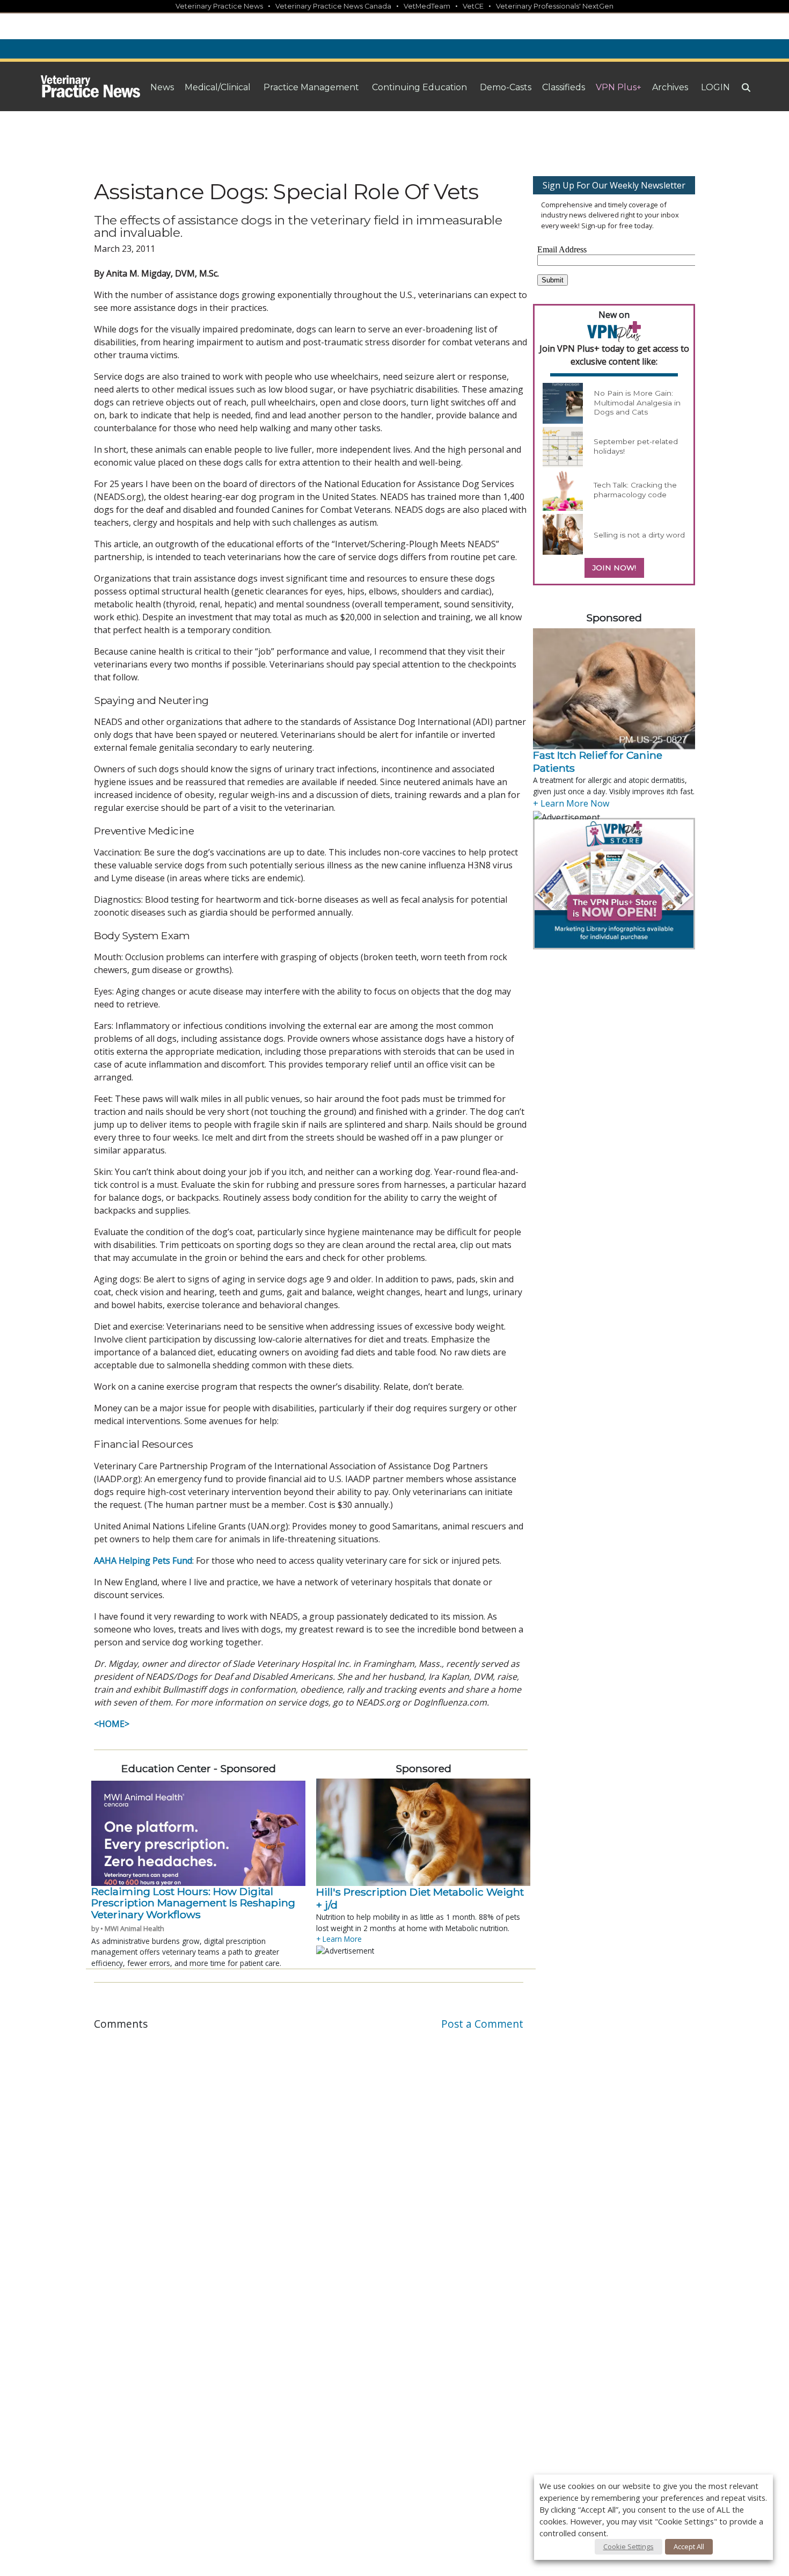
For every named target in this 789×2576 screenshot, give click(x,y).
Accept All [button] (689, 2546)
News (162, 87)
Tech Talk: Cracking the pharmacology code (635, 490)
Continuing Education (419, 87)
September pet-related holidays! (636, 446)
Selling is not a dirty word (639, 535)
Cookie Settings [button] (629, 2546)
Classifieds (564, 87)
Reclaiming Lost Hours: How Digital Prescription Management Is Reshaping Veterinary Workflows (193, 1903)
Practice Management (311, 87)
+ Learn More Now (571, 803)
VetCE (473, 6)
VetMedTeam (427, 6)
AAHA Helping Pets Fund (143, 1561)
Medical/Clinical (218, 87)
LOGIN (715, 87)
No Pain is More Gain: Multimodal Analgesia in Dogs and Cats (637, 402)
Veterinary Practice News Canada (333, 6)
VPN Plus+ (619, 87)
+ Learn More (339, 1939)
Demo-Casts (506, 87)
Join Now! (614, 568)
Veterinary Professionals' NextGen (555, 6)
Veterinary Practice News (219, 6)
